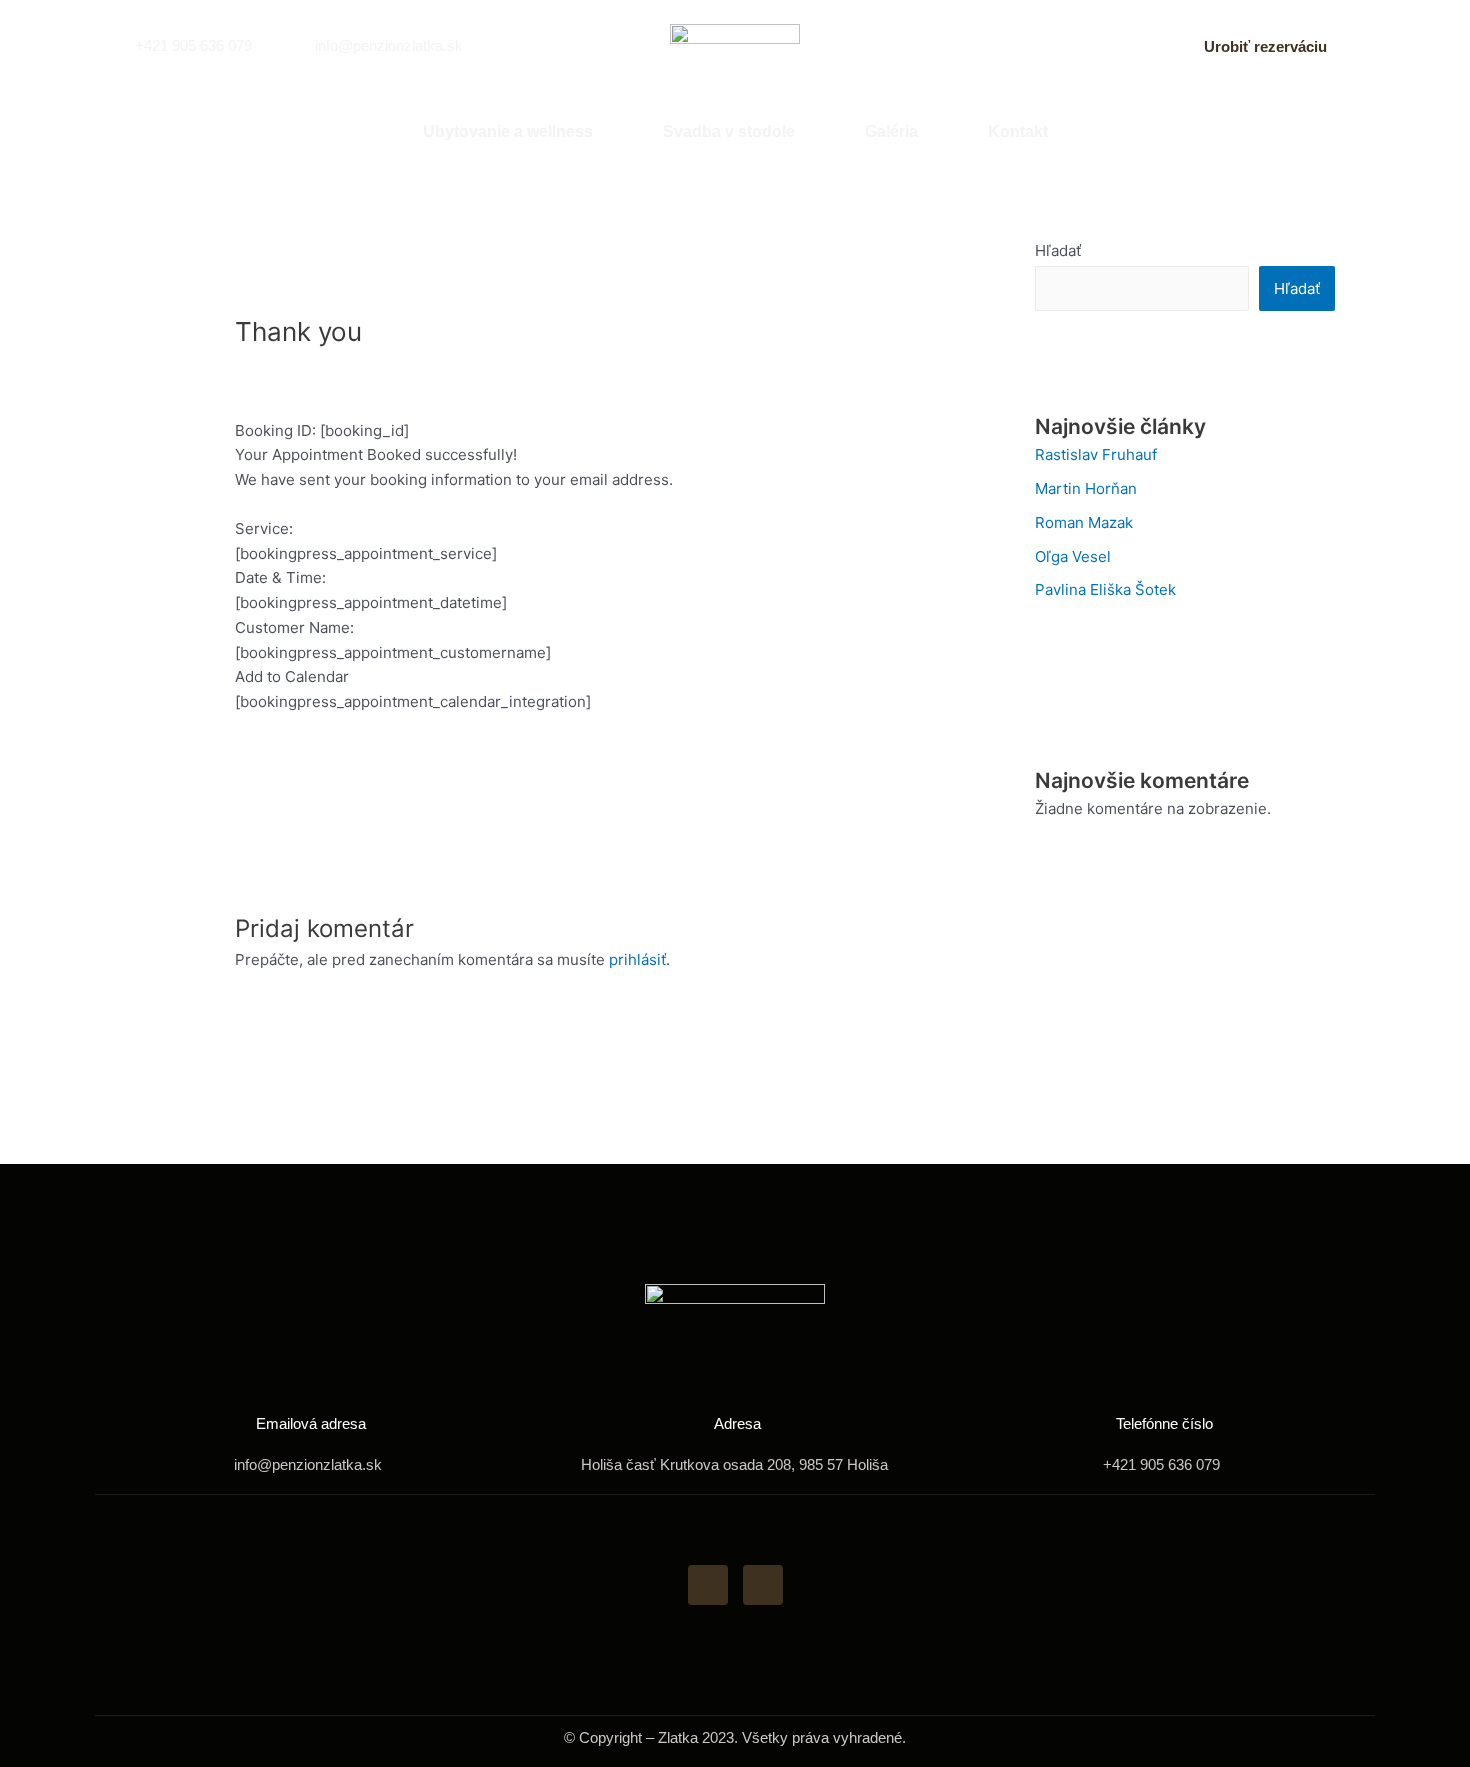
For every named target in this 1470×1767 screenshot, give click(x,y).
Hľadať (1058, 250)
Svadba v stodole (729, 131)
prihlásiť (637, 959)
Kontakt (1018, 131)
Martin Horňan (1086, 488)
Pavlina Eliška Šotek (1105, 589)
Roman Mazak (1084, 522)
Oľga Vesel (1073, 556)
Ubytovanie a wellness (508, 131)
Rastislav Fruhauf (1096, 454)
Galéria (891, 131)
